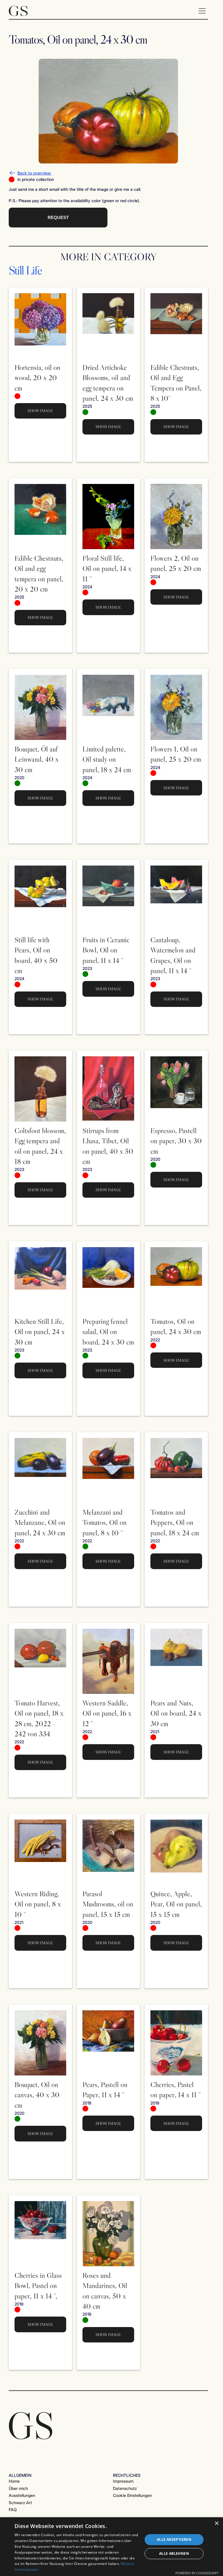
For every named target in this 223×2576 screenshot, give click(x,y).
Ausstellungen (22, 2495)
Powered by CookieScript (197, 2573)
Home (14, 2481)
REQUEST (58, 217)
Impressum (123, 2481)
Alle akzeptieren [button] (174, 2539)
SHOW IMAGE (40, 411)
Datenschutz (125, 2488)
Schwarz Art (20, 2503)
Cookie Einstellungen (132, 2495)
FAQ (13, 2510)
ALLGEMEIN (20, 2475)
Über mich (18, 2488)
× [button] (216, 2524)
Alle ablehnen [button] (174, 2553)
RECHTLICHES (127, 2475)
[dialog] (111, 2547)
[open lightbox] (108, 111)
